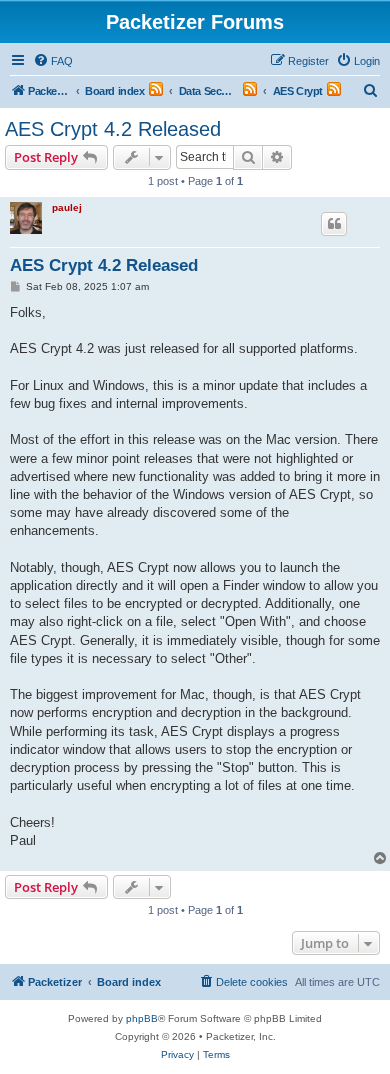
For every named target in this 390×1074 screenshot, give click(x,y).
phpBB (142, 1018)
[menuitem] (53, 61)
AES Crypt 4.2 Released (113, 129)
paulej (67, 207)
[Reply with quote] (334, 224)
